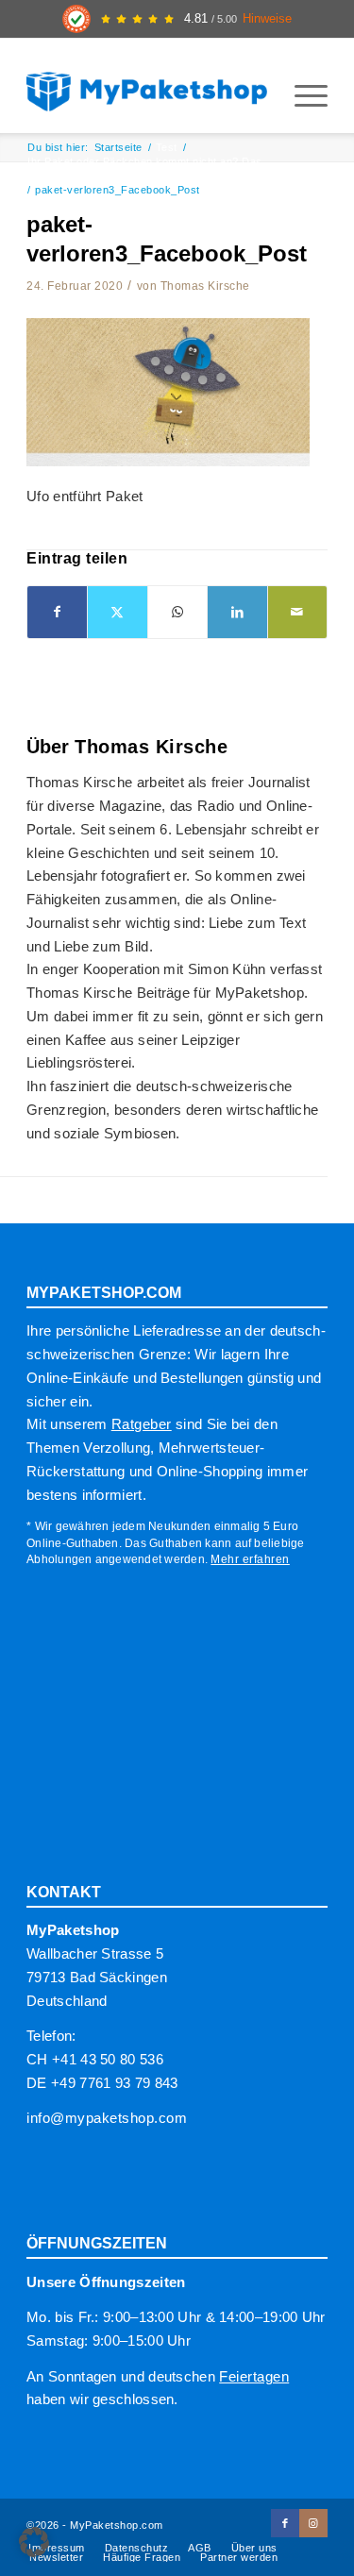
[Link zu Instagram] (313, 2523)
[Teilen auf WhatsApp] (177, 612)
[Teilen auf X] (117, 612)
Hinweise (267, 19)
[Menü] (302, 95)
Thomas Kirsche (205, 286)
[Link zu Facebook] (285, 2523)
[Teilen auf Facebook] (57, 612)
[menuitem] (302, 95)
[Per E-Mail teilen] (297, 612)
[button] (34, 2542)
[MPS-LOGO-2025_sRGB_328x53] (147, 86)
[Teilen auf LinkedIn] (237, 612)
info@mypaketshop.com (107, 2118)
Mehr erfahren (250, 1559)
